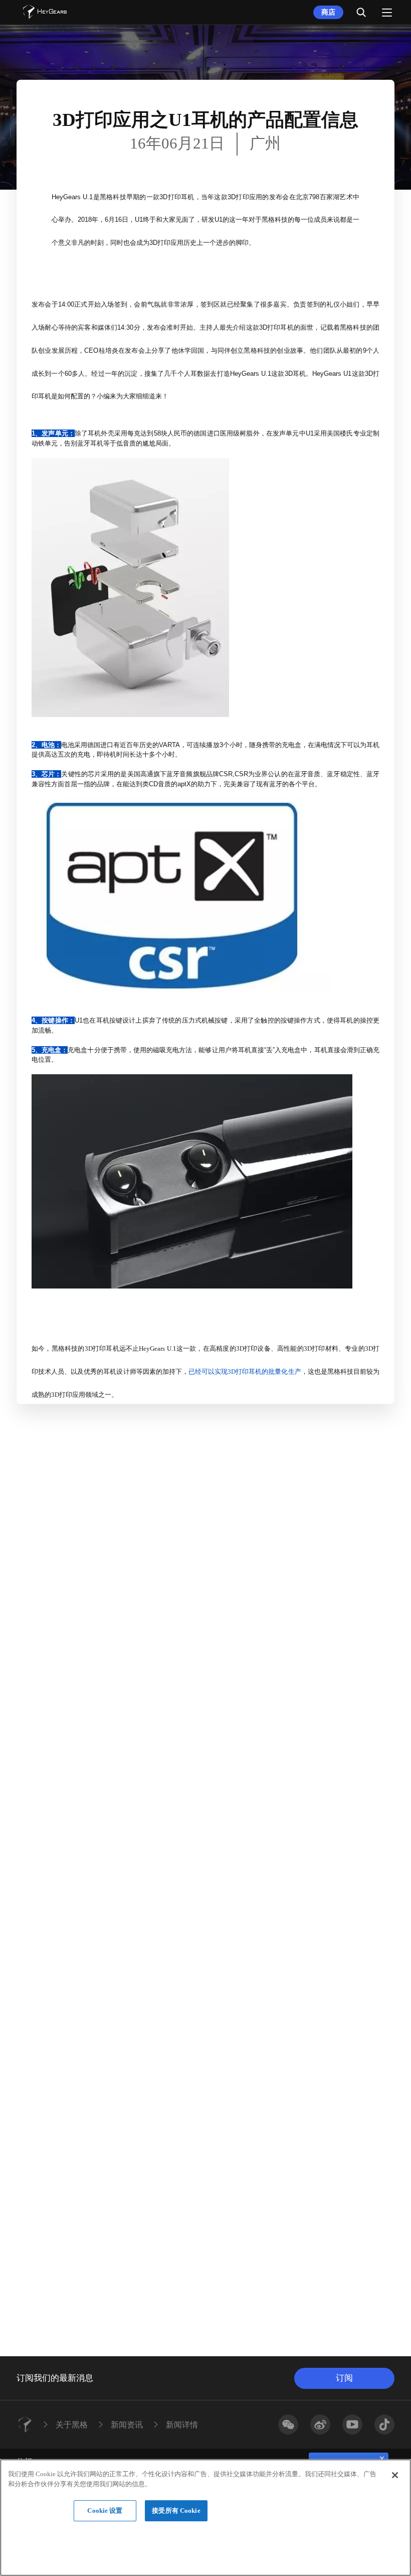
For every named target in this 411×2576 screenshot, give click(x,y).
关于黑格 (72, 2424)
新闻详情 (182, 2424)
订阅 (344, 2378)
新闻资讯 (127, 2424)
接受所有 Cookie (176, 2511)
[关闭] (395, 2475)
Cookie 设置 (105, 2511)
